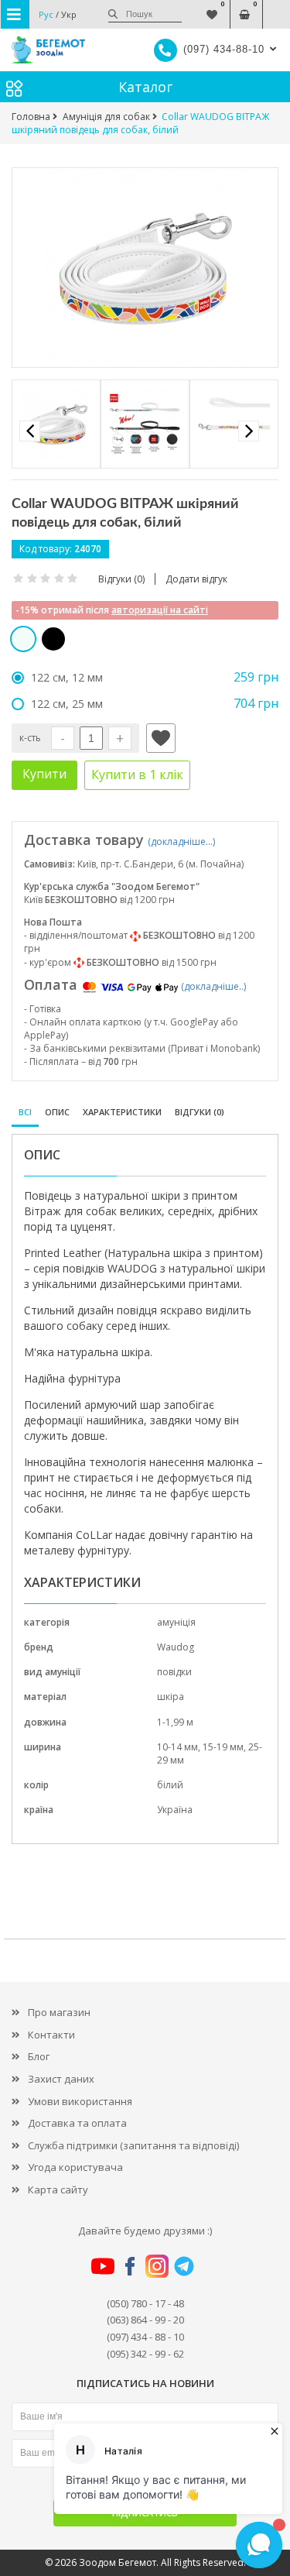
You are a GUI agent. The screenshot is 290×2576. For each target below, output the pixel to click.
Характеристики (122, 1112)
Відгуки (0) (200, 1112)
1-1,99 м (175, 1722)
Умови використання (80, 2101)
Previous (30, 431)
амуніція (176, 1622)
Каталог (145, 87)
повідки (174, 1672)
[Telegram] (184, 2265)
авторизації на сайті (160, 610)
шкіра (171, 1697)
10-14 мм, (180, 1747)
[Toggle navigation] (15, 14)
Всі (25, 1112)
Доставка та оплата (77, 2123)
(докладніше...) (181, 841)
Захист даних (61, 2079)
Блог (39, 2056)
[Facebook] (130, 2265)
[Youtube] (103, 2265)
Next (249, 431)
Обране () (212, 7)
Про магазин (59, 2012)
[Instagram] (157, 2265)
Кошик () (244, 7)
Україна (175, 1810)
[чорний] (53, 639)
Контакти (51, 2035)
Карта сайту (58, 2190)
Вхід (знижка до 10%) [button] (276, 7)
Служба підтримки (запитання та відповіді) (133, 2145)
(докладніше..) (213, 986)
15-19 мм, (225, 1747)
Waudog (176, 1647)
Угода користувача (75, 2167)
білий (170, 1785)
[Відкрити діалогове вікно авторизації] (161, 738)
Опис (57, 1112)
